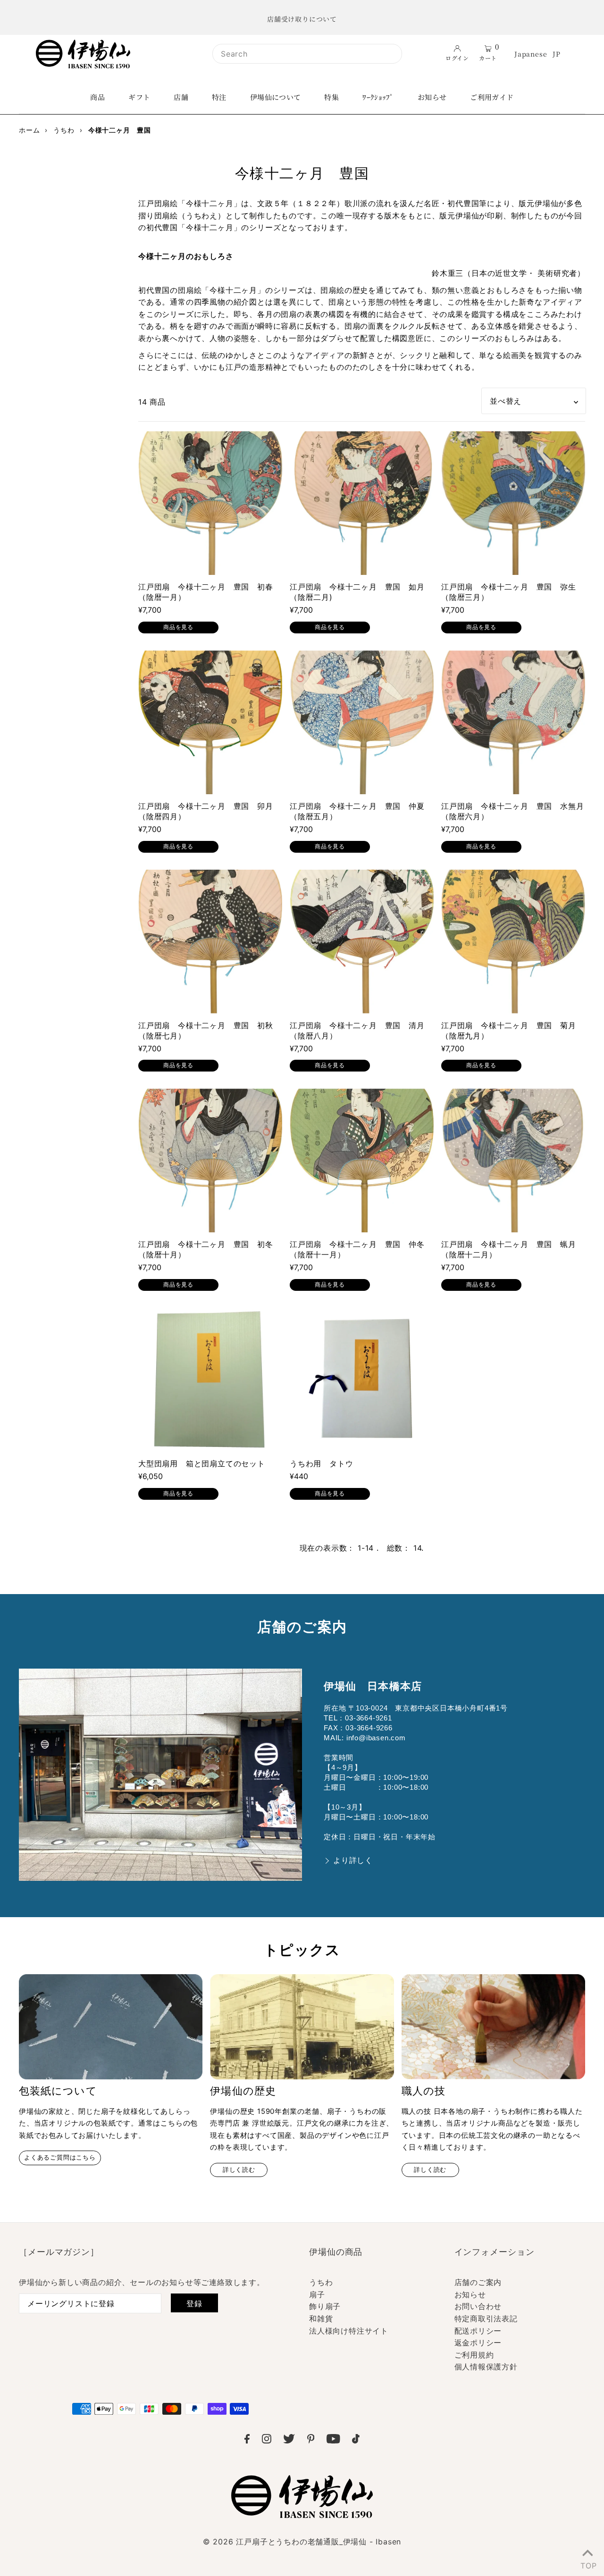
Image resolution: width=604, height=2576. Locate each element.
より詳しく (353, 1860)
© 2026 (302, 2542)
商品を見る (178, 627)
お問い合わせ (478, 2306)
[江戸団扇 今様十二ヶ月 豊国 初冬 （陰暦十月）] (210, 1160)
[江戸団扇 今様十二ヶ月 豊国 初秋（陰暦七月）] (210, 942)
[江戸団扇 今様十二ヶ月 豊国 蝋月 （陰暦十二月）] (513, 1160)
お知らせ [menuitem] (432, 97)
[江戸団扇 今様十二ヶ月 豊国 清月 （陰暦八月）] (362, 942)
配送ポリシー (478, 2331)
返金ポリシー (478, 2343)
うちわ (321, 2282)
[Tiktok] (356, 2441)
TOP (587, 2564)
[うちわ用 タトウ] (362, 1380)
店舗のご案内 (478, 2282)
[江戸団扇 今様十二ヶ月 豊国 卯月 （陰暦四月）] (210, 722)
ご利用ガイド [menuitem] (492, 97)
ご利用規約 (474, 2355)
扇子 (317, 2294)
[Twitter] (289, 2441)
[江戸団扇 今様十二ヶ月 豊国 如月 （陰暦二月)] (362, 503)
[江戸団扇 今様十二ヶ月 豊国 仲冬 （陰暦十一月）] (362, 1160)
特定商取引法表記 (486, 2318)
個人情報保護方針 (486, 2367)
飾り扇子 (325, 2306)
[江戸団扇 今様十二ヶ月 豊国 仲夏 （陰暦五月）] (362, 722)
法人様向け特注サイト (349, 2331)
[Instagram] (267, 2441)
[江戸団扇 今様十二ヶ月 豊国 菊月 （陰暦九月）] (513, 942)
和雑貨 (321, 2318)
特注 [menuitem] (219, 97)
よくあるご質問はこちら (60, 2157)
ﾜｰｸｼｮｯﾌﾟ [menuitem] (378, 97)
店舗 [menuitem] (181, 97)
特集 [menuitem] (331, 97)
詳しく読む (239, 2170)
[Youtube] (333, 2441)
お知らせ (470, 2294)
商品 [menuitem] (97, 97)
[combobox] (307, 54)
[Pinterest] (311, 2441)
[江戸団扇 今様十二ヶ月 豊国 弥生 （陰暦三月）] (513, 503)
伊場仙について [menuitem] (276, 97)
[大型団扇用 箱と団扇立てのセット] (210, 1380)
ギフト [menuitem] (139, 97)
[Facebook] (247, 2441)
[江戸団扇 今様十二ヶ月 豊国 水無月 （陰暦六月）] (513, 722)
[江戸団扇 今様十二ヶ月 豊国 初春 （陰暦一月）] (210, 503)
